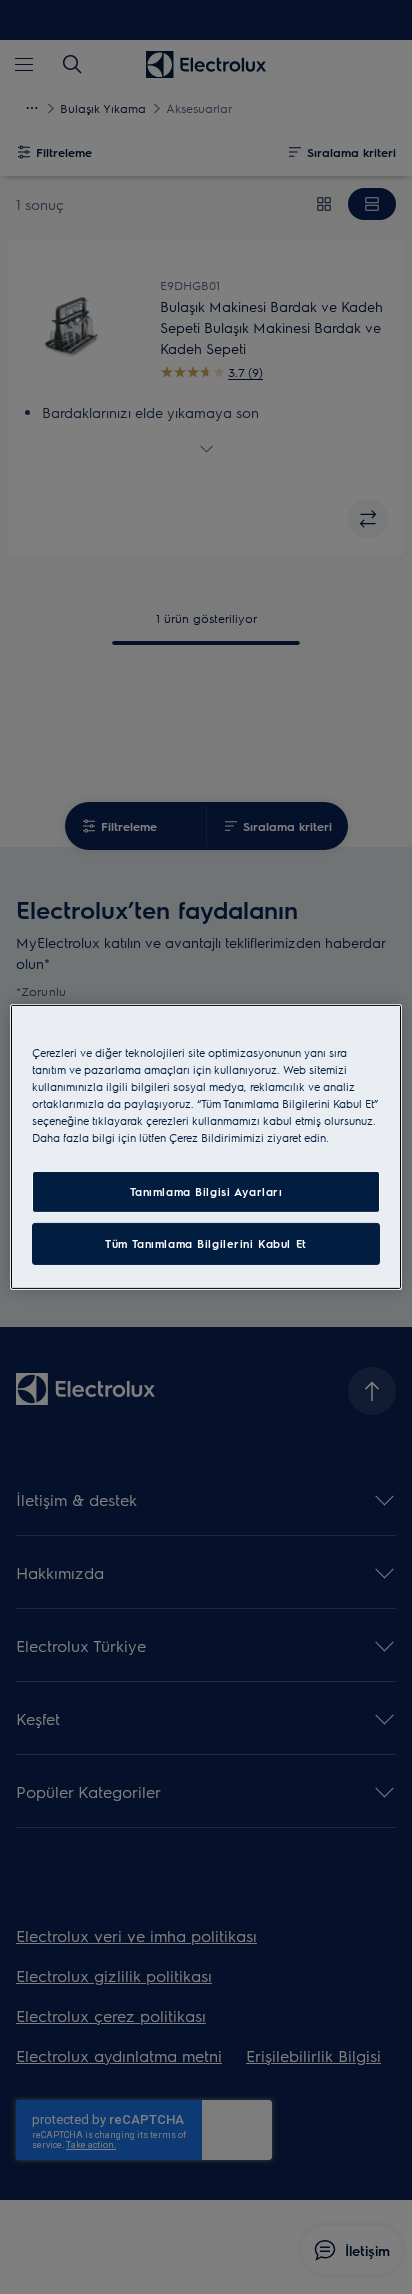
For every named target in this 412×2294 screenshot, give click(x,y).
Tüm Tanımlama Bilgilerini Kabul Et (205, 1243)
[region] (205, 1147)
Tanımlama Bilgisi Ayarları (206, 1191)
